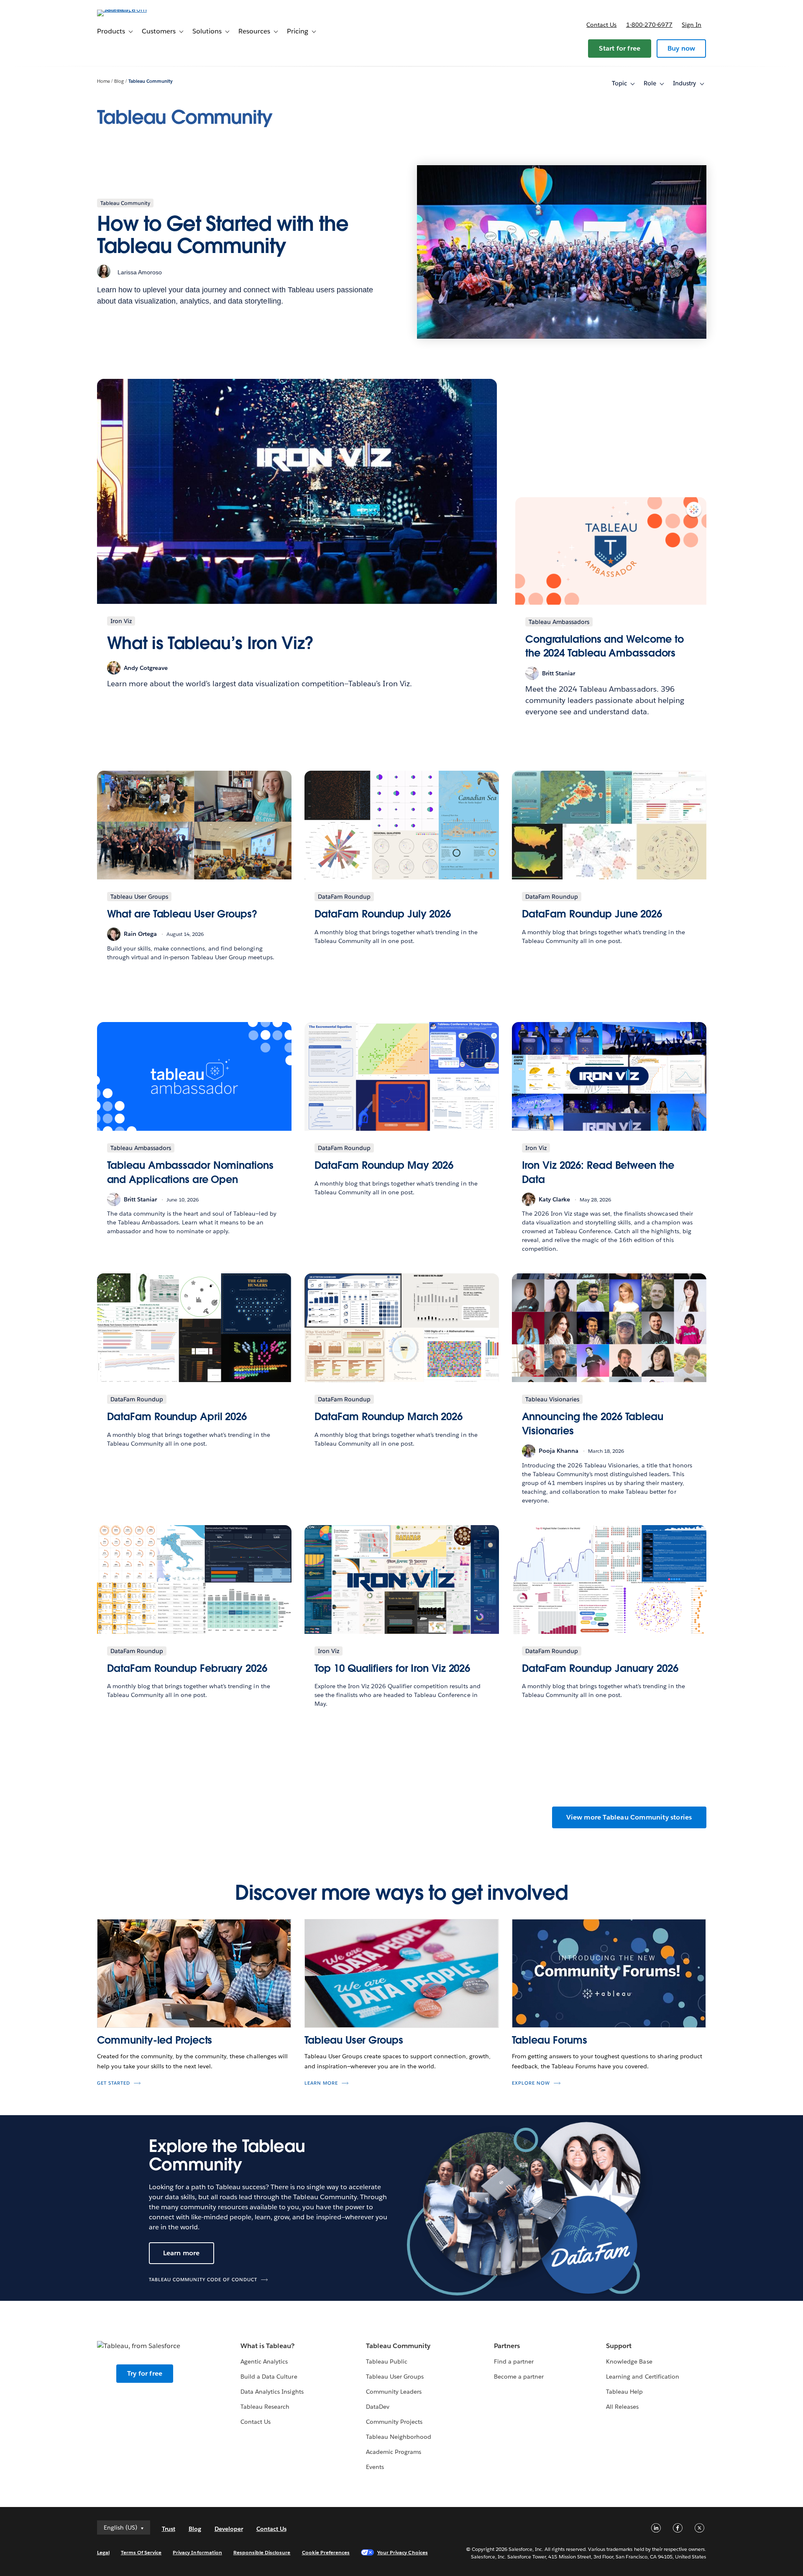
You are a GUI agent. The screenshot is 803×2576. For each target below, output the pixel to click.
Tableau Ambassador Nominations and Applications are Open (190, 1172)
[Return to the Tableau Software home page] (133, 9)
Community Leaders (394, 2392)
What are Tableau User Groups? (182, 914)
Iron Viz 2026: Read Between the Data (598, 1172)
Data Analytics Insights (272, 2392)
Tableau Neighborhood (399, 2437)
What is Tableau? (267, 2346)
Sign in (692, 25)
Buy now (681, 48)
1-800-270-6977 (649, 25)
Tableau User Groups (354, 2040)
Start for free (620, 48)
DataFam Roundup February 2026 (187, 1668)
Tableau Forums (550, 2040)
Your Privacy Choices (403, 2552)
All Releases (622, 2407)
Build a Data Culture (269, 2377)
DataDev (378, 2407)
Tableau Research (265, 2407)
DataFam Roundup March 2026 (389, 1417)
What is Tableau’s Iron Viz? (210, 643)
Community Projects (394, 2422)
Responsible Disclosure (262, 2552)
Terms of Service (141, 2552)
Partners (507, 2346)
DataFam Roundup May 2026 (384, 1165)
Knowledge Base (629, 2361)
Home (104, 81)
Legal (103, 2552)
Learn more (321, 2083)
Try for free (145, 2373)
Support (619, 2346)
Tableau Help (624, 2392)
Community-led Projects (155, 2040)
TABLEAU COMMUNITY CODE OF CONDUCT (203, 2280)
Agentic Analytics (264, 2361)
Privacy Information (197, 2552)
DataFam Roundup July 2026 (383, 914)
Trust (169, 2529)
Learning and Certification (643, 2377)
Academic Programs (394, 2452)
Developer (229, 2529)
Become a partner (519, 2377)
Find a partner (514, 2361)
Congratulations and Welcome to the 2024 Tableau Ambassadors (605, 646)
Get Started (114, 2083)
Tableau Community (151, 81)
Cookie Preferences (326, 2552)
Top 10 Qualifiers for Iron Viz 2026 (393, 1668)
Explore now (531, 2083)
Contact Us (256, 2422)
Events (375, 2467)
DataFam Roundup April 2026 (177, 1417)
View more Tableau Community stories (629, 1817)
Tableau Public (387, 2361)
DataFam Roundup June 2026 (592, 914)
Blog (119, 81)
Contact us (601, 25)
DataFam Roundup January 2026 (600, 1668)
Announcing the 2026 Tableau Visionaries (593, 1424)
